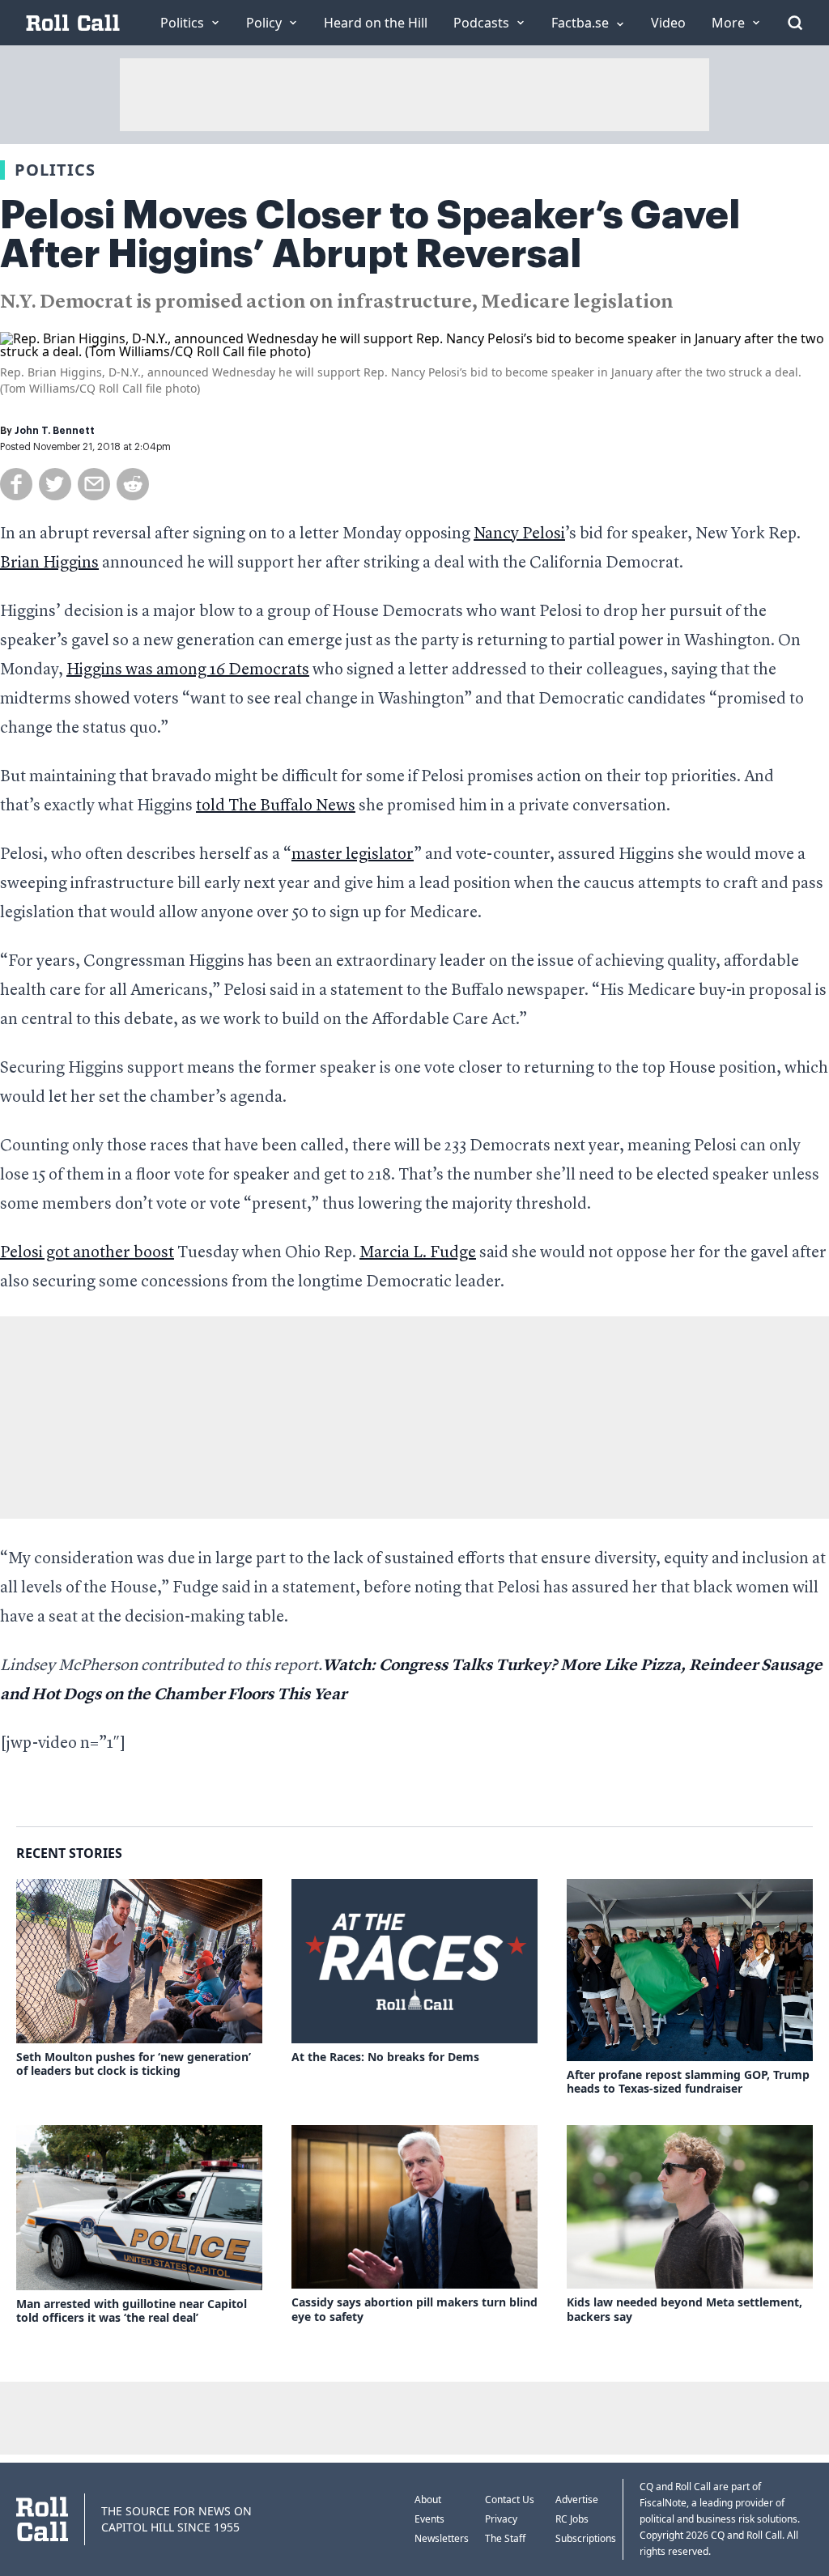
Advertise (577, 2499)
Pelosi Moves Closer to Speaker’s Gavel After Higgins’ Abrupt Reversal (370, 235)
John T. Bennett (55, 431)
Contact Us (510, 2499)
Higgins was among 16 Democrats (188, 670)
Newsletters (442, 2538)
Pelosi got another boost (87, 1253)
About (428, 2499)
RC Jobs (572, 2519)
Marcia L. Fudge (418, 1253)
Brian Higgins (49, 563)
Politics (55, 170)
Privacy (501, 2519)
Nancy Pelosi (519, 534)
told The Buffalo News (276, 806)
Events (429, 2519)
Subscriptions (586, 2538)
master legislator (353, 855)
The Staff (505, 2538)
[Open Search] (795, 23)
